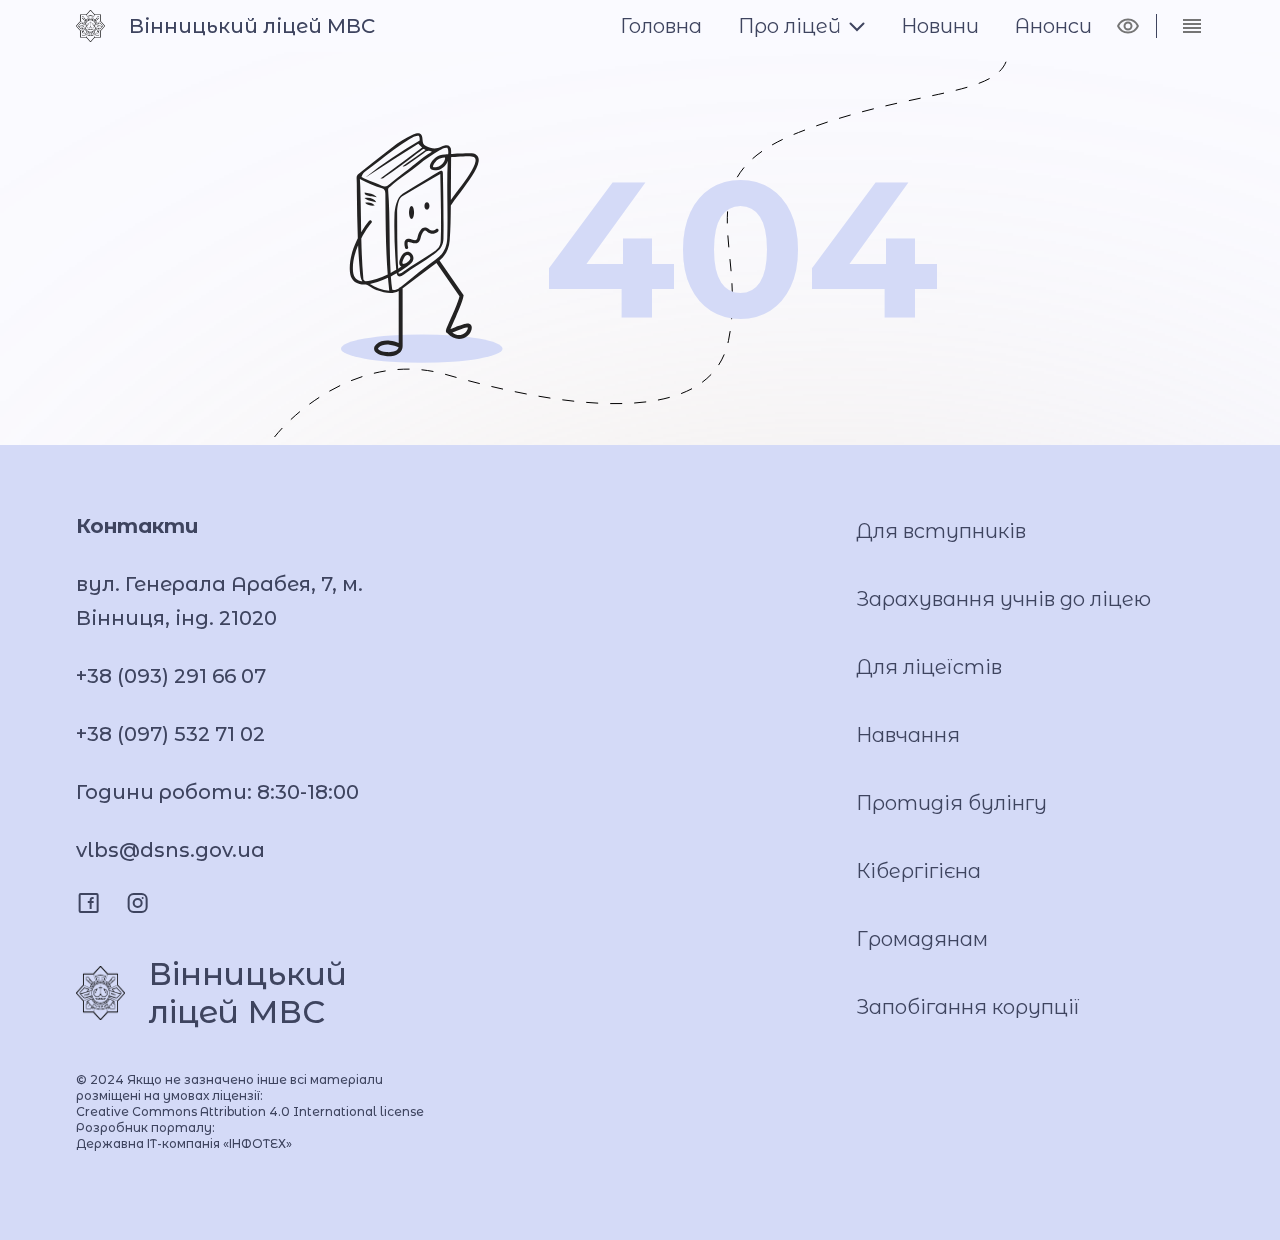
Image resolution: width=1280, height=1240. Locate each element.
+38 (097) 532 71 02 (170, 734)
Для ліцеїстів (929, 667)
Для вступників (941, 531)
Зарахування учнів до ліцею (1003, 599)
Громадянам (922, 939)
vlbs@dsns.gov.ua (170, 850)
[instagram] (137, 903)
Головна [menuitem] (661, 26)
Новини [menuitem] (940, 26)
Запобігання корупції (968, 1007)
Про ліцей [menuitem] (789, 26)
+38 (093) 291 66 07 (171, 676)
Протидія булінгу (951, 803)
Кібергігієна (918, 871)
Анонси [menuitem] (1053, 26)
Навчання (908, 735)
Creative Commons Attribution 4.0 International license (250, 1111)
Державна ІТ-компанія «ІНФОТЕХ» (184, 1143)
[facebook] (88, 903)
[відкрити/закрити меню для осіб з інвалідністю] (1128, 26)
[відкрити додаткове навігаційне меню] (1192, 26)
